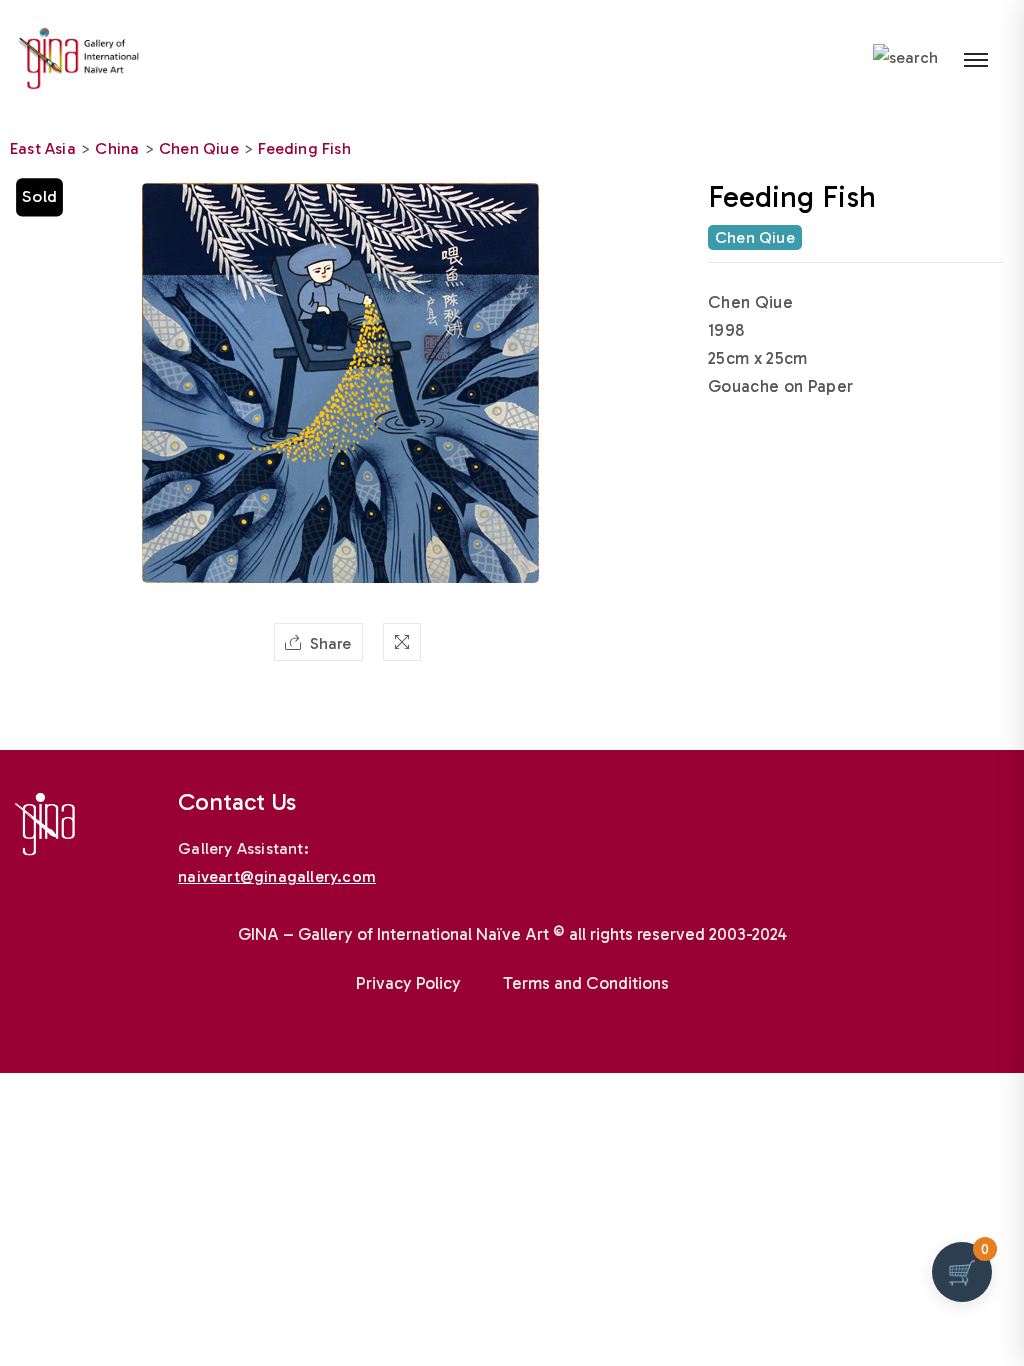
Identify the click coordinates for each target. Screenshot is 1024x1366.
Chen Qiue (199, 148)
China (117, 148)
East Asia (43, 148)
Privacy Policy (408, 983)
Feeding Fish (304, 148)
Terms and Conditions (586, 983)
